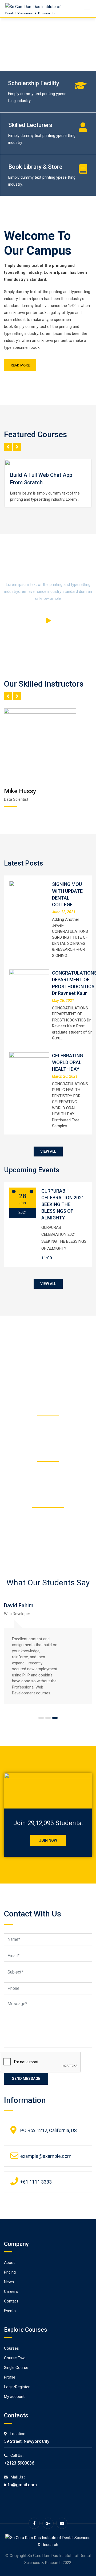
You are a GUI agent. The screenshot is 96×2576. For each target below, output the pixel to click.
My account (14, 2397)
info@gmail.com (20, 2485)
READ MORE (20, 365)
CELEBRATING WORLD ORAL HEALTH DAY (67, 1062)
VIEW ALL (48, 1151)
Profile (10, 2377)
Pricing (10, 2272)
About (9, 2263)
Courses (11, 2348)
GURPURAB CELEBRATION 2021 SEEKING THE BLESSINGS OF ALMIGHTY (63, 1204)
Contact (11, 2301)
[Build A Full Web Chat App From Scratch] (10, 463)
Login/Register (17, 2387)
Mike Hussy (20, 791)
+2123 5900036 (19, 2463)
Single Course (16, 2368)
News (9, 2282)
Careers (11, 2292)
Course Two (15, 2358)
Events (10, 2311)
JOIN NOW (48, 1840)
